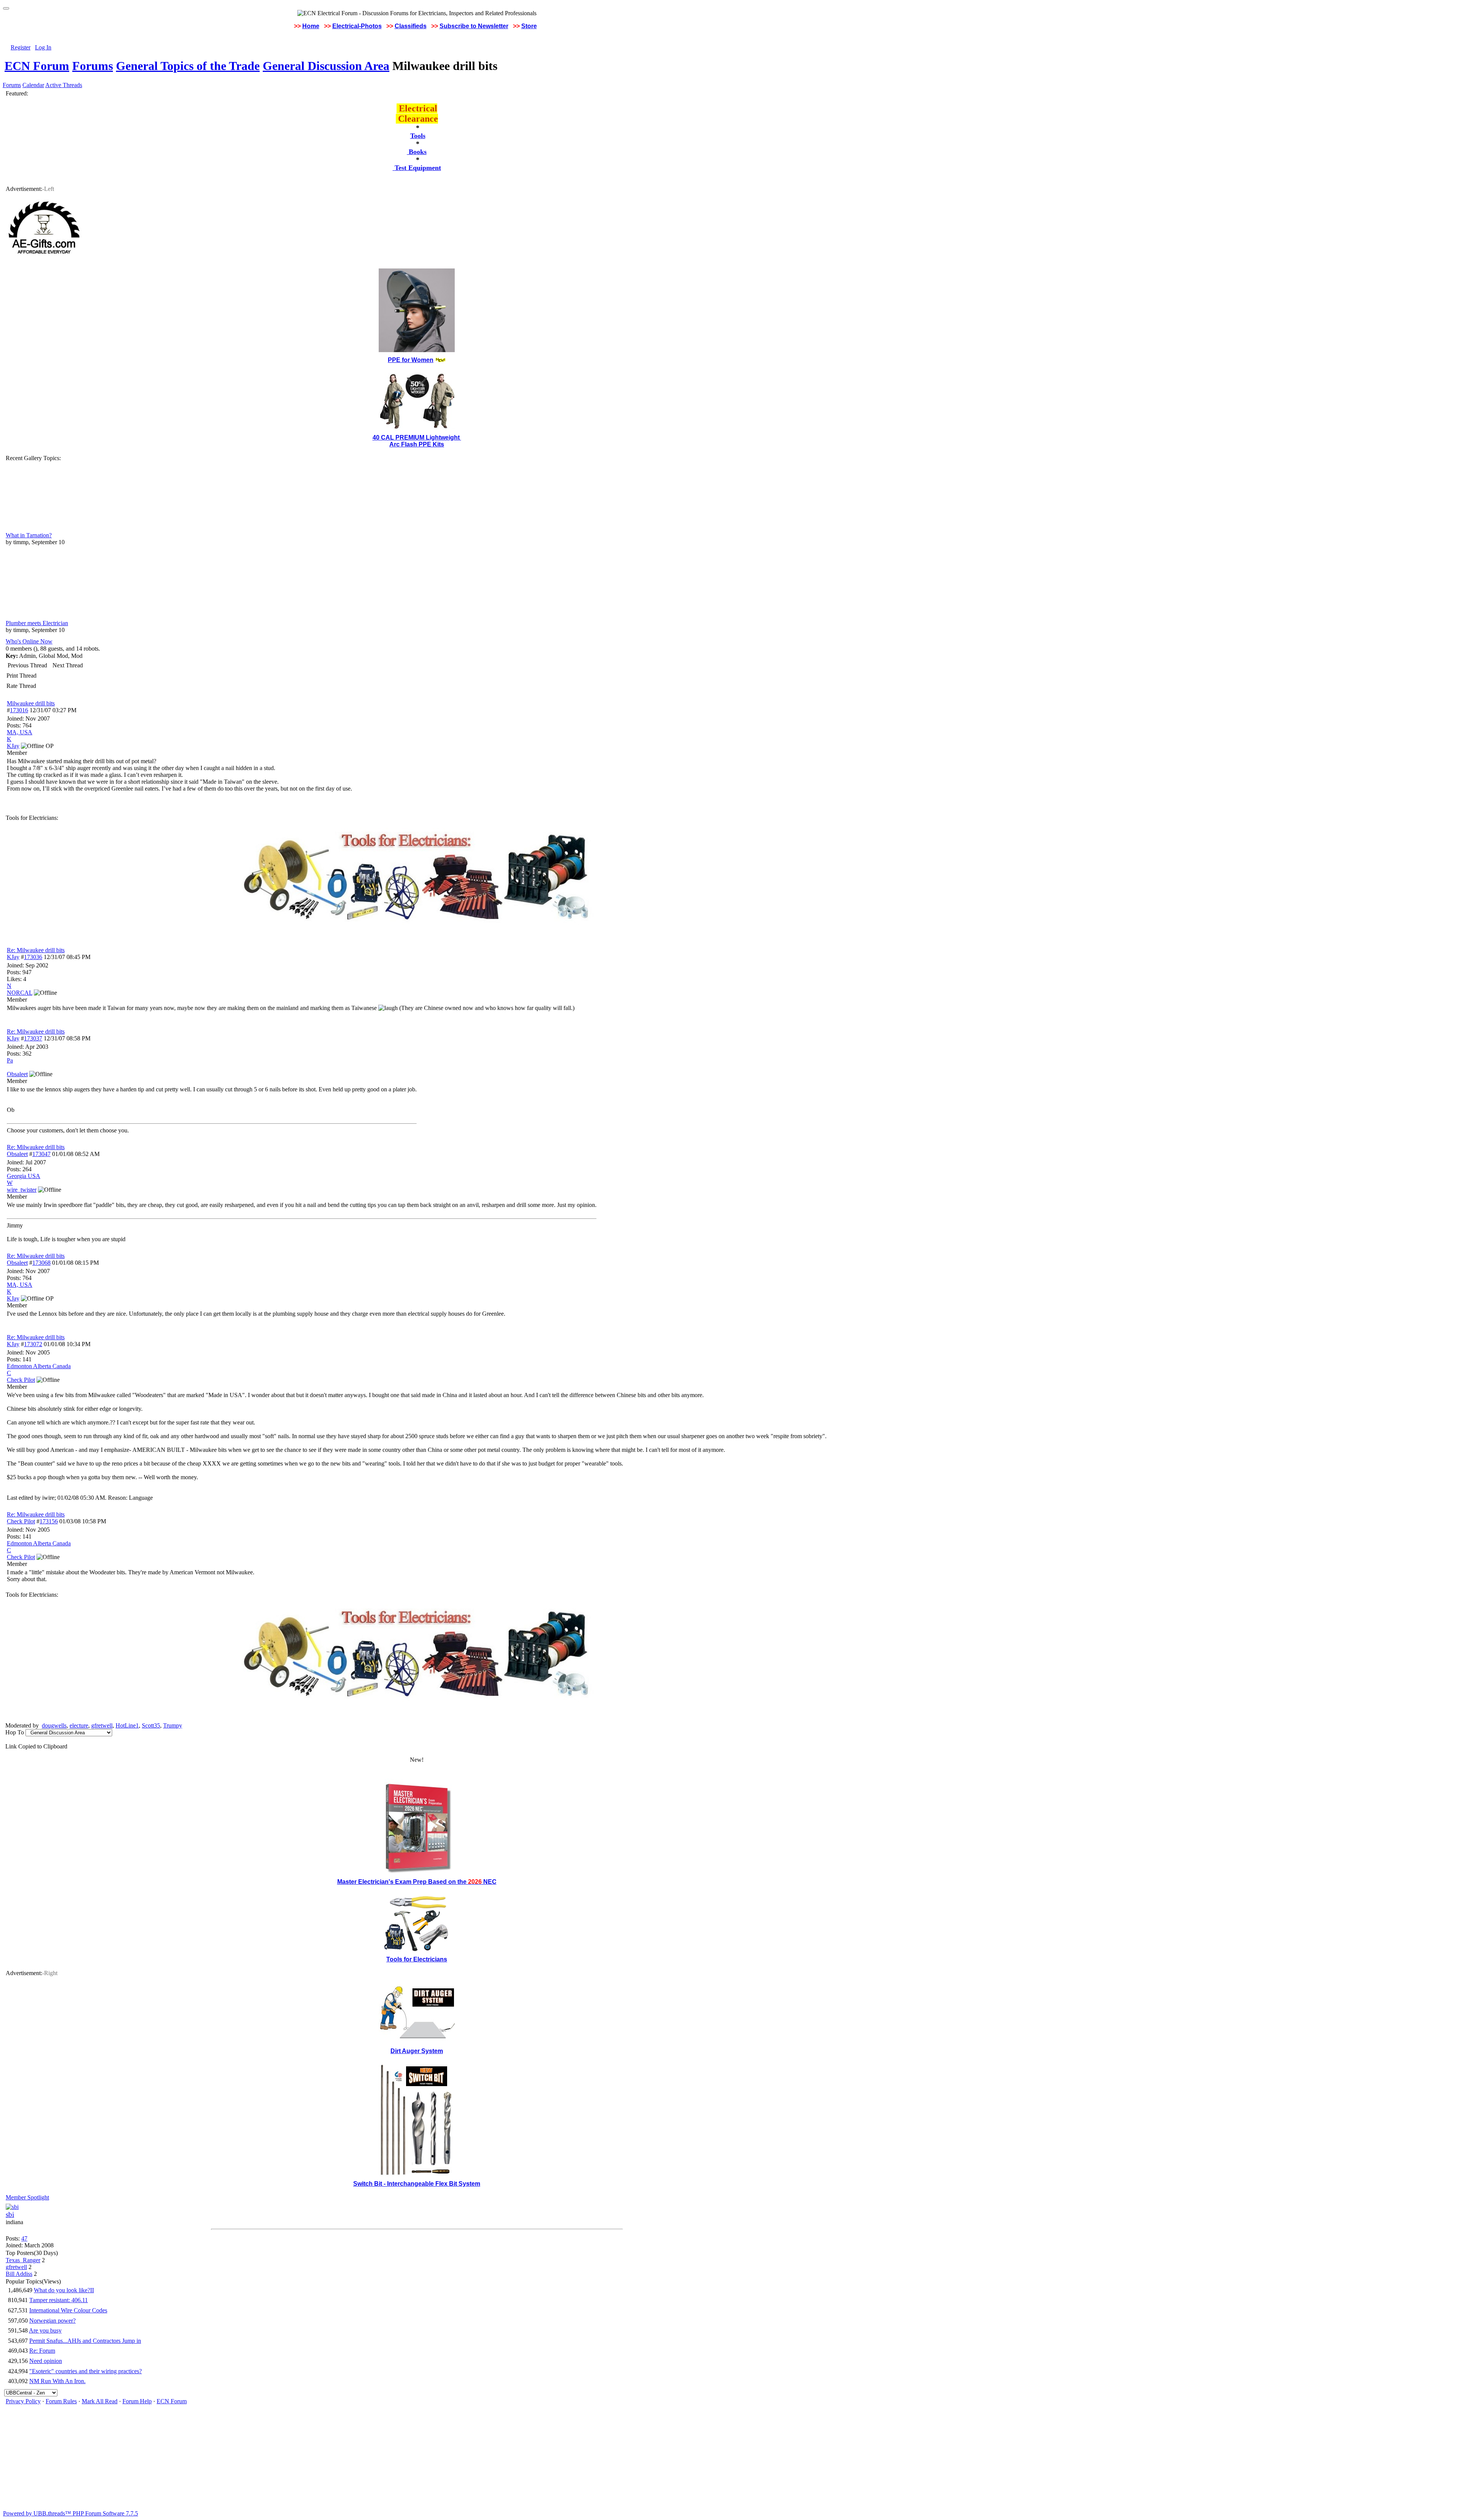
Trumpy (173, 1725)
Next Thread (68, 665)
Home (311, 26)
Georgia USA (24, 1176)
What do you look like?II (64, 2290)
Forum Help (137, 2401)
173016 (19, 710)
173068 (41, 1263)
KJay (13, 957)
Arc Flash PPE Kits (417, 444)
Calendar (33, 85)
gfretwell (102, 1725)
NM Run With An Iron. (57, 2381)
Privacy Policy (23, 2401)
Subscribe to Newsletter (474, 26)
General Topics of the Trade (188, 66)
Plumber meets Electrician (37, 623)
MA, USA (20, 732)
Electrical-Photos (357, 26)
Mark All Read (100, 2401)
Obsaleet (17, 1154)
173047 (41, 1154)
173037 (33, 1038)
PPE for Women (411, 360)
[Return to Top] (6, 8)
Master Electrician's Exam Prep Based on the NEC (417, 1882)
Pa (10, 1060)
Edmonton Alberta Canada (39, 1366)
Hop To (15, 1732)
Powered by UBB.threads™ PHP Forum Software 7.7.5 (71, 2513)
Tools (418, 136)
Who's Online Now (29, 641)
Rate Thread (21, 686)
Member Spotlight (27, 2197)
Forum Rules (61, 2401)
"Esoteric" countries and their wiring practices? (86, 2371)
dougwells (54, 1725)
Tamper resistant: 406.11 (59, 2300)
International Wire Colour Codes (68, 2310)
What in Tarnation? (29, 535)
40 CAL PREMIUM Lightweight (417, 437)
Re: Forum (42, 2351)
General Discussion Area (326, 66)
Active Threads (64, 85)
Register (21, 47)
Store (529, 26)
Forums (93, 66)
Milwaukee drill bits (31, 703)
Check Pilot (21, 1521)
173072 (33, 1344)
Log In (43, 47)
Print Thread (21, 676)
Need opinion (46, 2361)
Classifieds (411, 26)
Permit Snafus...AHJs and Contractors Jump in (85, 2341)
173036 (33, 957)
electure (79, 1725)
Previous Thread (27, 665)
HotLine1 (127, 1725)
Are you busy (45, 2330)
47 (24, 2238)
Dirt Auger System (417, 2051)
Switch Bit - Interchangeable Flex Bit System (417, 2184)
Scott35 (151, 1725)
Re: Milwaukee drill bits (36, 950)
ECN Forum (37, 66)
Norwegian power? (52, 2321)
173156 (49, 1521)
